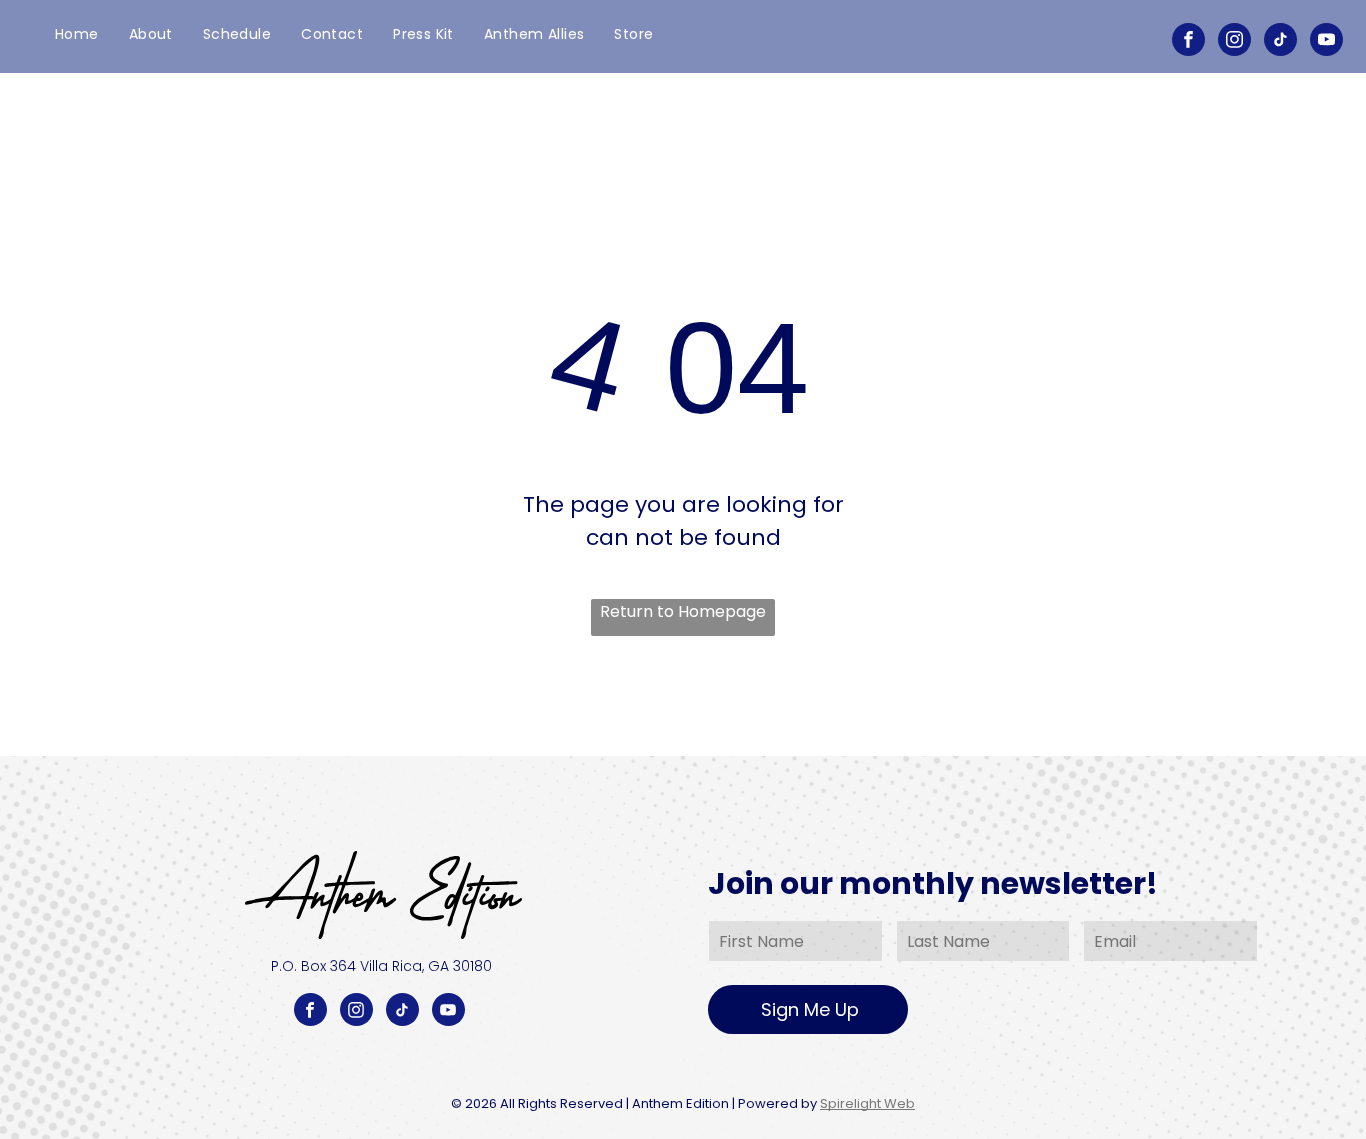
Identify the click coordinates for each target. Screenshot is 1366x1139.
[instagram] (1234, 42)
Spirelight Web (867, 1103)
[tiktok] (1280, 42)
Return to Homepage (683, 611)
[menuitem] (77, 34)
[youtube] (1326, 42)
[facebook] (1188, 42)
